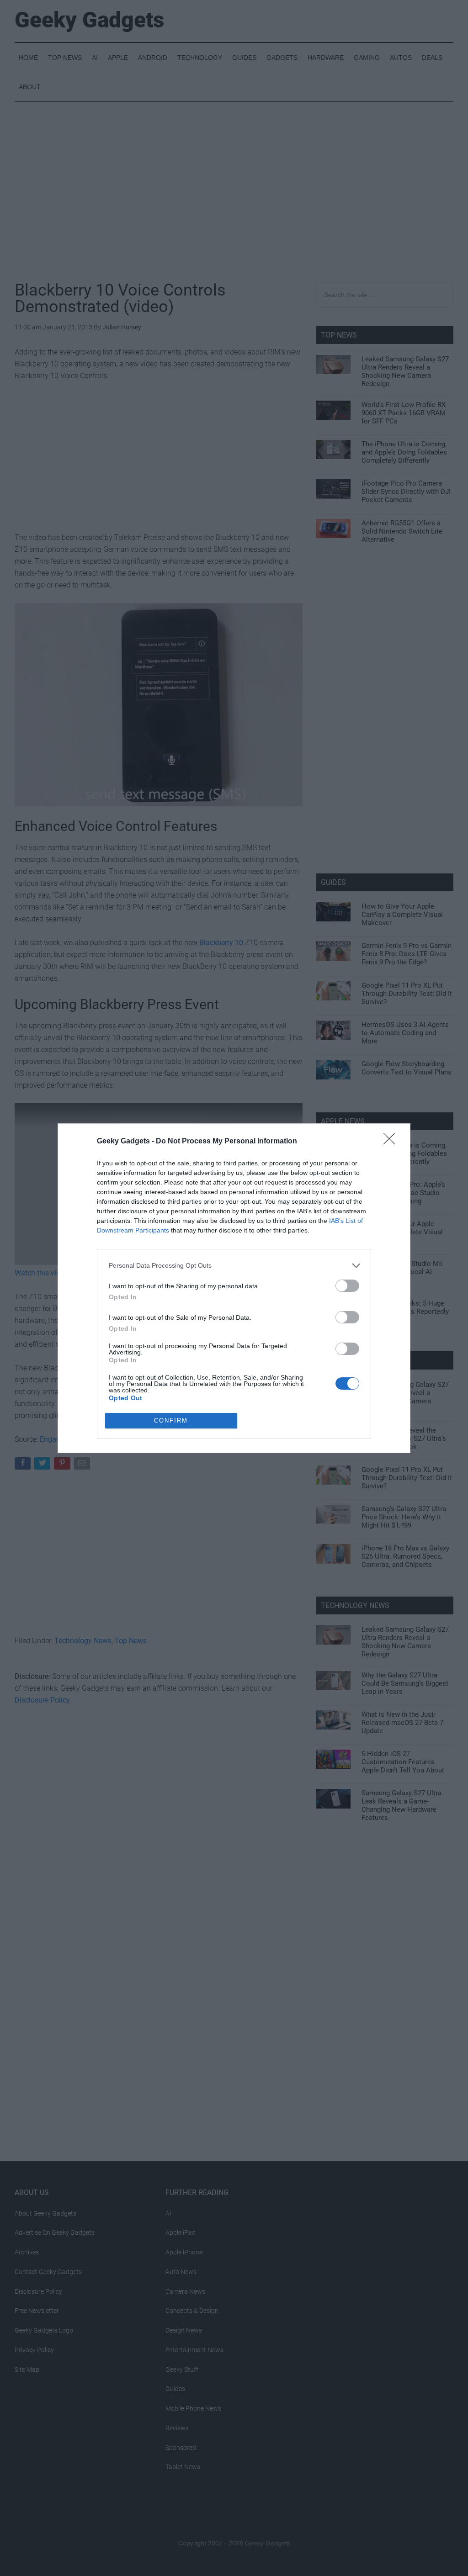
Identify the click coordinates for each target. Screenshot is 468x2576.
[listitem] (234, 1266)
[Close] (392, 1142)
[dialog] (234, 1288)
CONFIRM (171, 1420)
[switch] (347, 1286)
